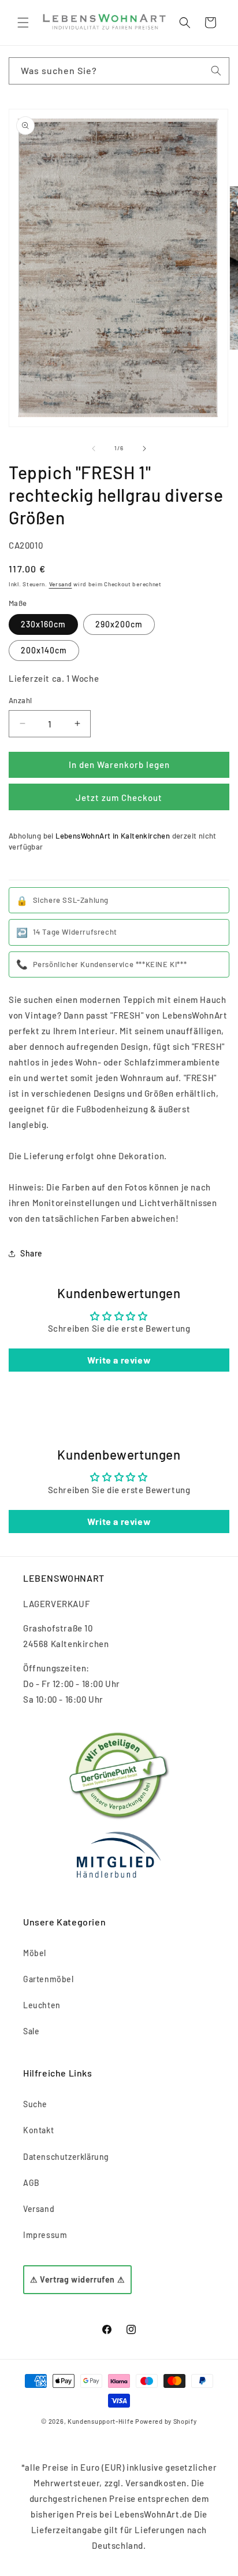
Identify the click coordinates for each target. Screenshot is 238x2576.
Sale (31, 2031)
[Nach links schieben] (94, 449)
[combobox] (119, 71)
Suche (35, 2104)
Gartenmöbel (49, 1979)
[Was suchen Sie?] (216, 71)
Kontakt (38, 2130)
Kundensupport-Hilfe (101, 2421)
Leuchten (42, 2005)
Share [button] (31, 1253)
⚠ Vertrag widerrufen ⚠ (77, 2279)
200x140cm (44, 650)
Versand (61, 584)
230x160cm (43, 624)
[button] (23, 23)
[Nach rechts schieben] (144, 449)
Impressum (45, 2235)
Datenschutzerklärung (66, 2157)
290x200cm (119, 624)
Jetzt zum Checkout (119, 798)
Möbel (35, 1953)
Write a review (119, 1360)
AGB (31, 2183)
